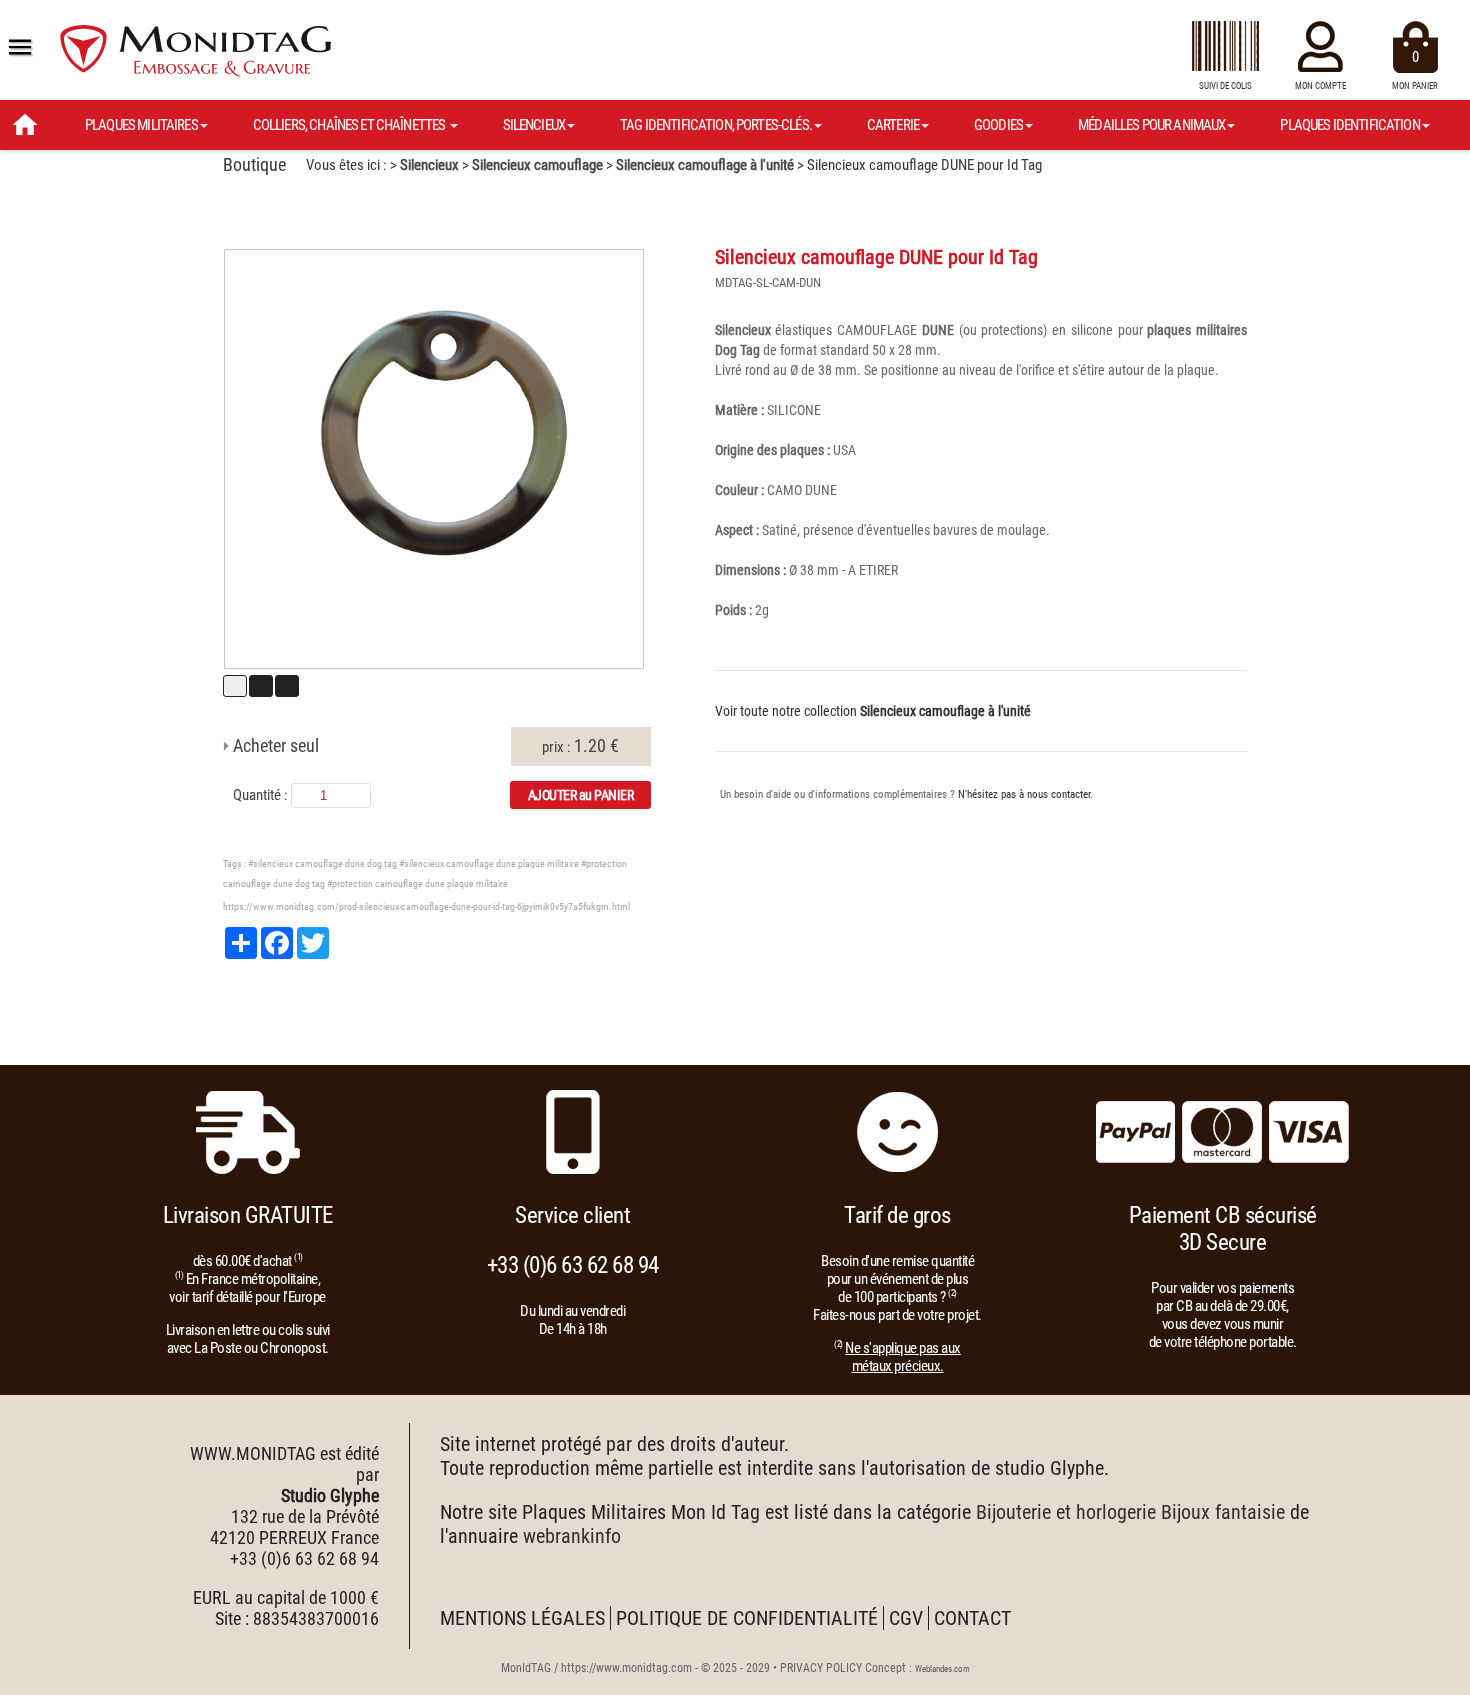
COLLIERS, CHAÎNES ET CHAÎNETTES (350, 125)
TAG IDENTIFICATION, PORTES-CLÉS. (716, 125)
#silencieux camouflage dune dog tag (322, 863)
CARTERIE (893, 125)
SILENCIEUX (534, 125)
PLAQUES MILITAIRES (141, 125)
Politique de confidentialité (747, 1618)
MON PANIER (1415, 69)
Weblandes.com (942, 1669)
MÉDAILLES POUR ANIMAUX (1151, 125)
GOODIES (998, 125)
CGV (906, 1618)
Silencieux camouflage (537, 165)
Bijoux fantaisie (1223, 1512)
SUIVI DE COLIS (1225, 86)
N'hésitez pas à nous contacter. (1025, 794)
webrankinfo (572, 1536)
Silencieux (429, 165)
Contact (972, 1618)
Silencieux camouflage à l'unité (705, 165)
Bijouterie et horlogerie (1066, 1512)
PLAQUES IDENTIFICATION (1349, 125)
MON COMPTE (1320, 86)
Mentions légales (522, 1618)
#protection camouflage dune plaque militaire (417, 883)
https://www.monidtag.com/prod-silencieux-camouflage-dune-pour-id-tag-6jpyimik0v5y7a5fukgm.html (426, 906)
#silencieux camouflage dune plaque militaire (489, 863)
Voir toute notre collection (873, 711)
